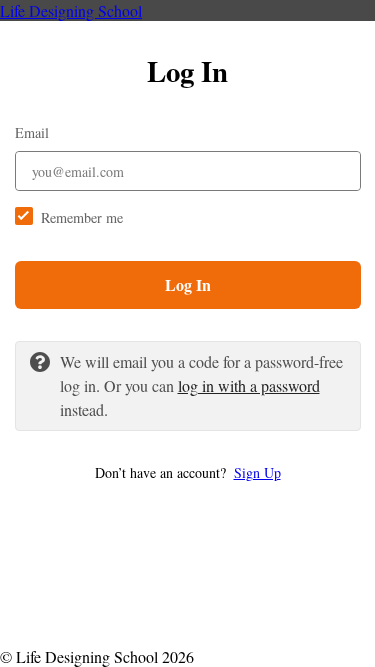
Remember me (82, 217)
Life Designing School (71, 10)
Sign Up (257, 472)
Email (32, 132)
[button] (188, 472)
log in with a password (249, 385)
